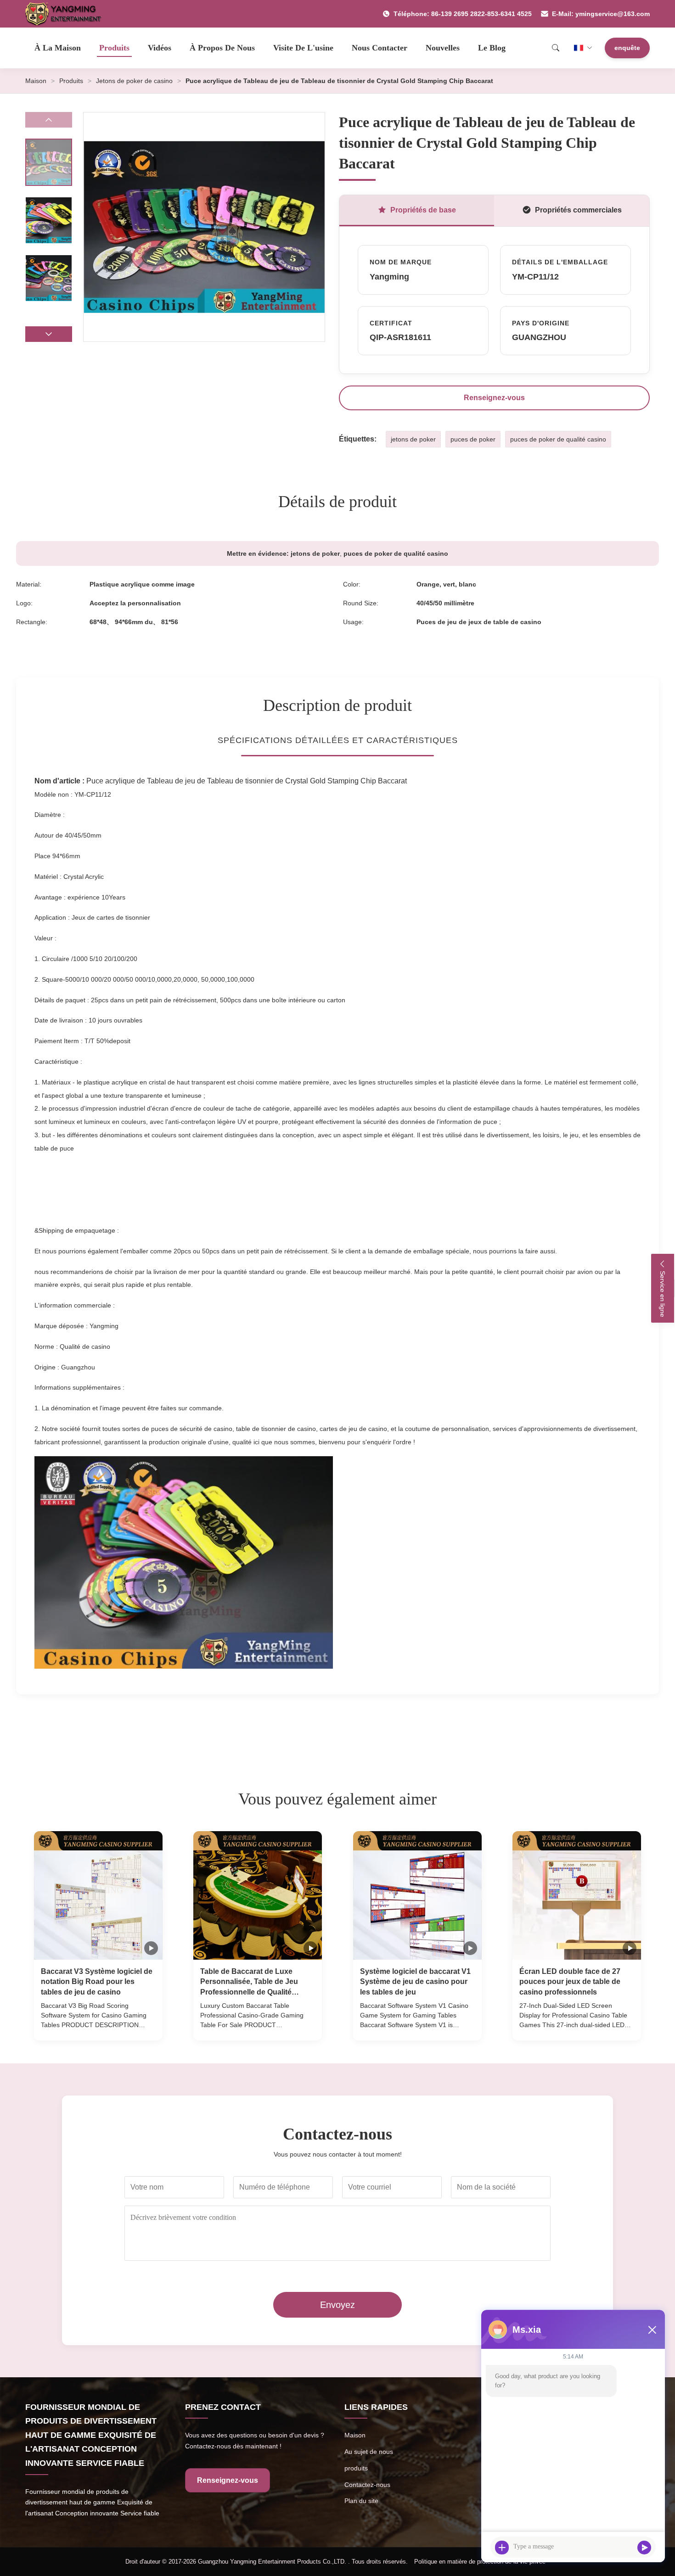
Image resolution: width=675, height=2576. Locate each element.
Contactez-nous (367, 2485)
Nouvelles (443, 48)
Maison (36, 81)
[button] (49, 334)
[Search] (556, 48)
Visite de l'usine (303, 48)
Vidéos (160, 48)
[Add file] (502, 2548)
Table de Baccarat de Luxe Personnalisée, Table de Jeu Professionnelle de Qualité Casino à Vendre (249, 1982)
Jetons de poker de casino (134, 81)
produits (356, 2468)
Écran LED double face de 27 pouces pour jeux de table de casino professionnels (570, 1982)
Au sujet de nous (369, 2452)
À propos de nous (222, 48)
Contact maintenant (98, 2025)
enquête (627, 48)
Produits (114, 48)
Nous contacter (380, 48)
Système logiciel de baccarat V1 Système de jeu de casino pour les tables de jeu (415, 1982)
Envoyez (337, 2305)
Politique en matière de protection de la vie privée (480, 2562)
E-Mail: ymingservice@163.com (601, 14)
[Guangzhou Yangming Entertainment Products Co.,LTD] (67, 14)
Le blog (492, 48)
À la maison (58, 48)
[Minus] (652, 2330)
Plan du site (361, 2501)
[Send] (644, 2548)
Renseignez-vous (494, 398)
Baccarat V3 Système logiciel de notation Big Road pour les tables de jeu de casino (97, 1982)
